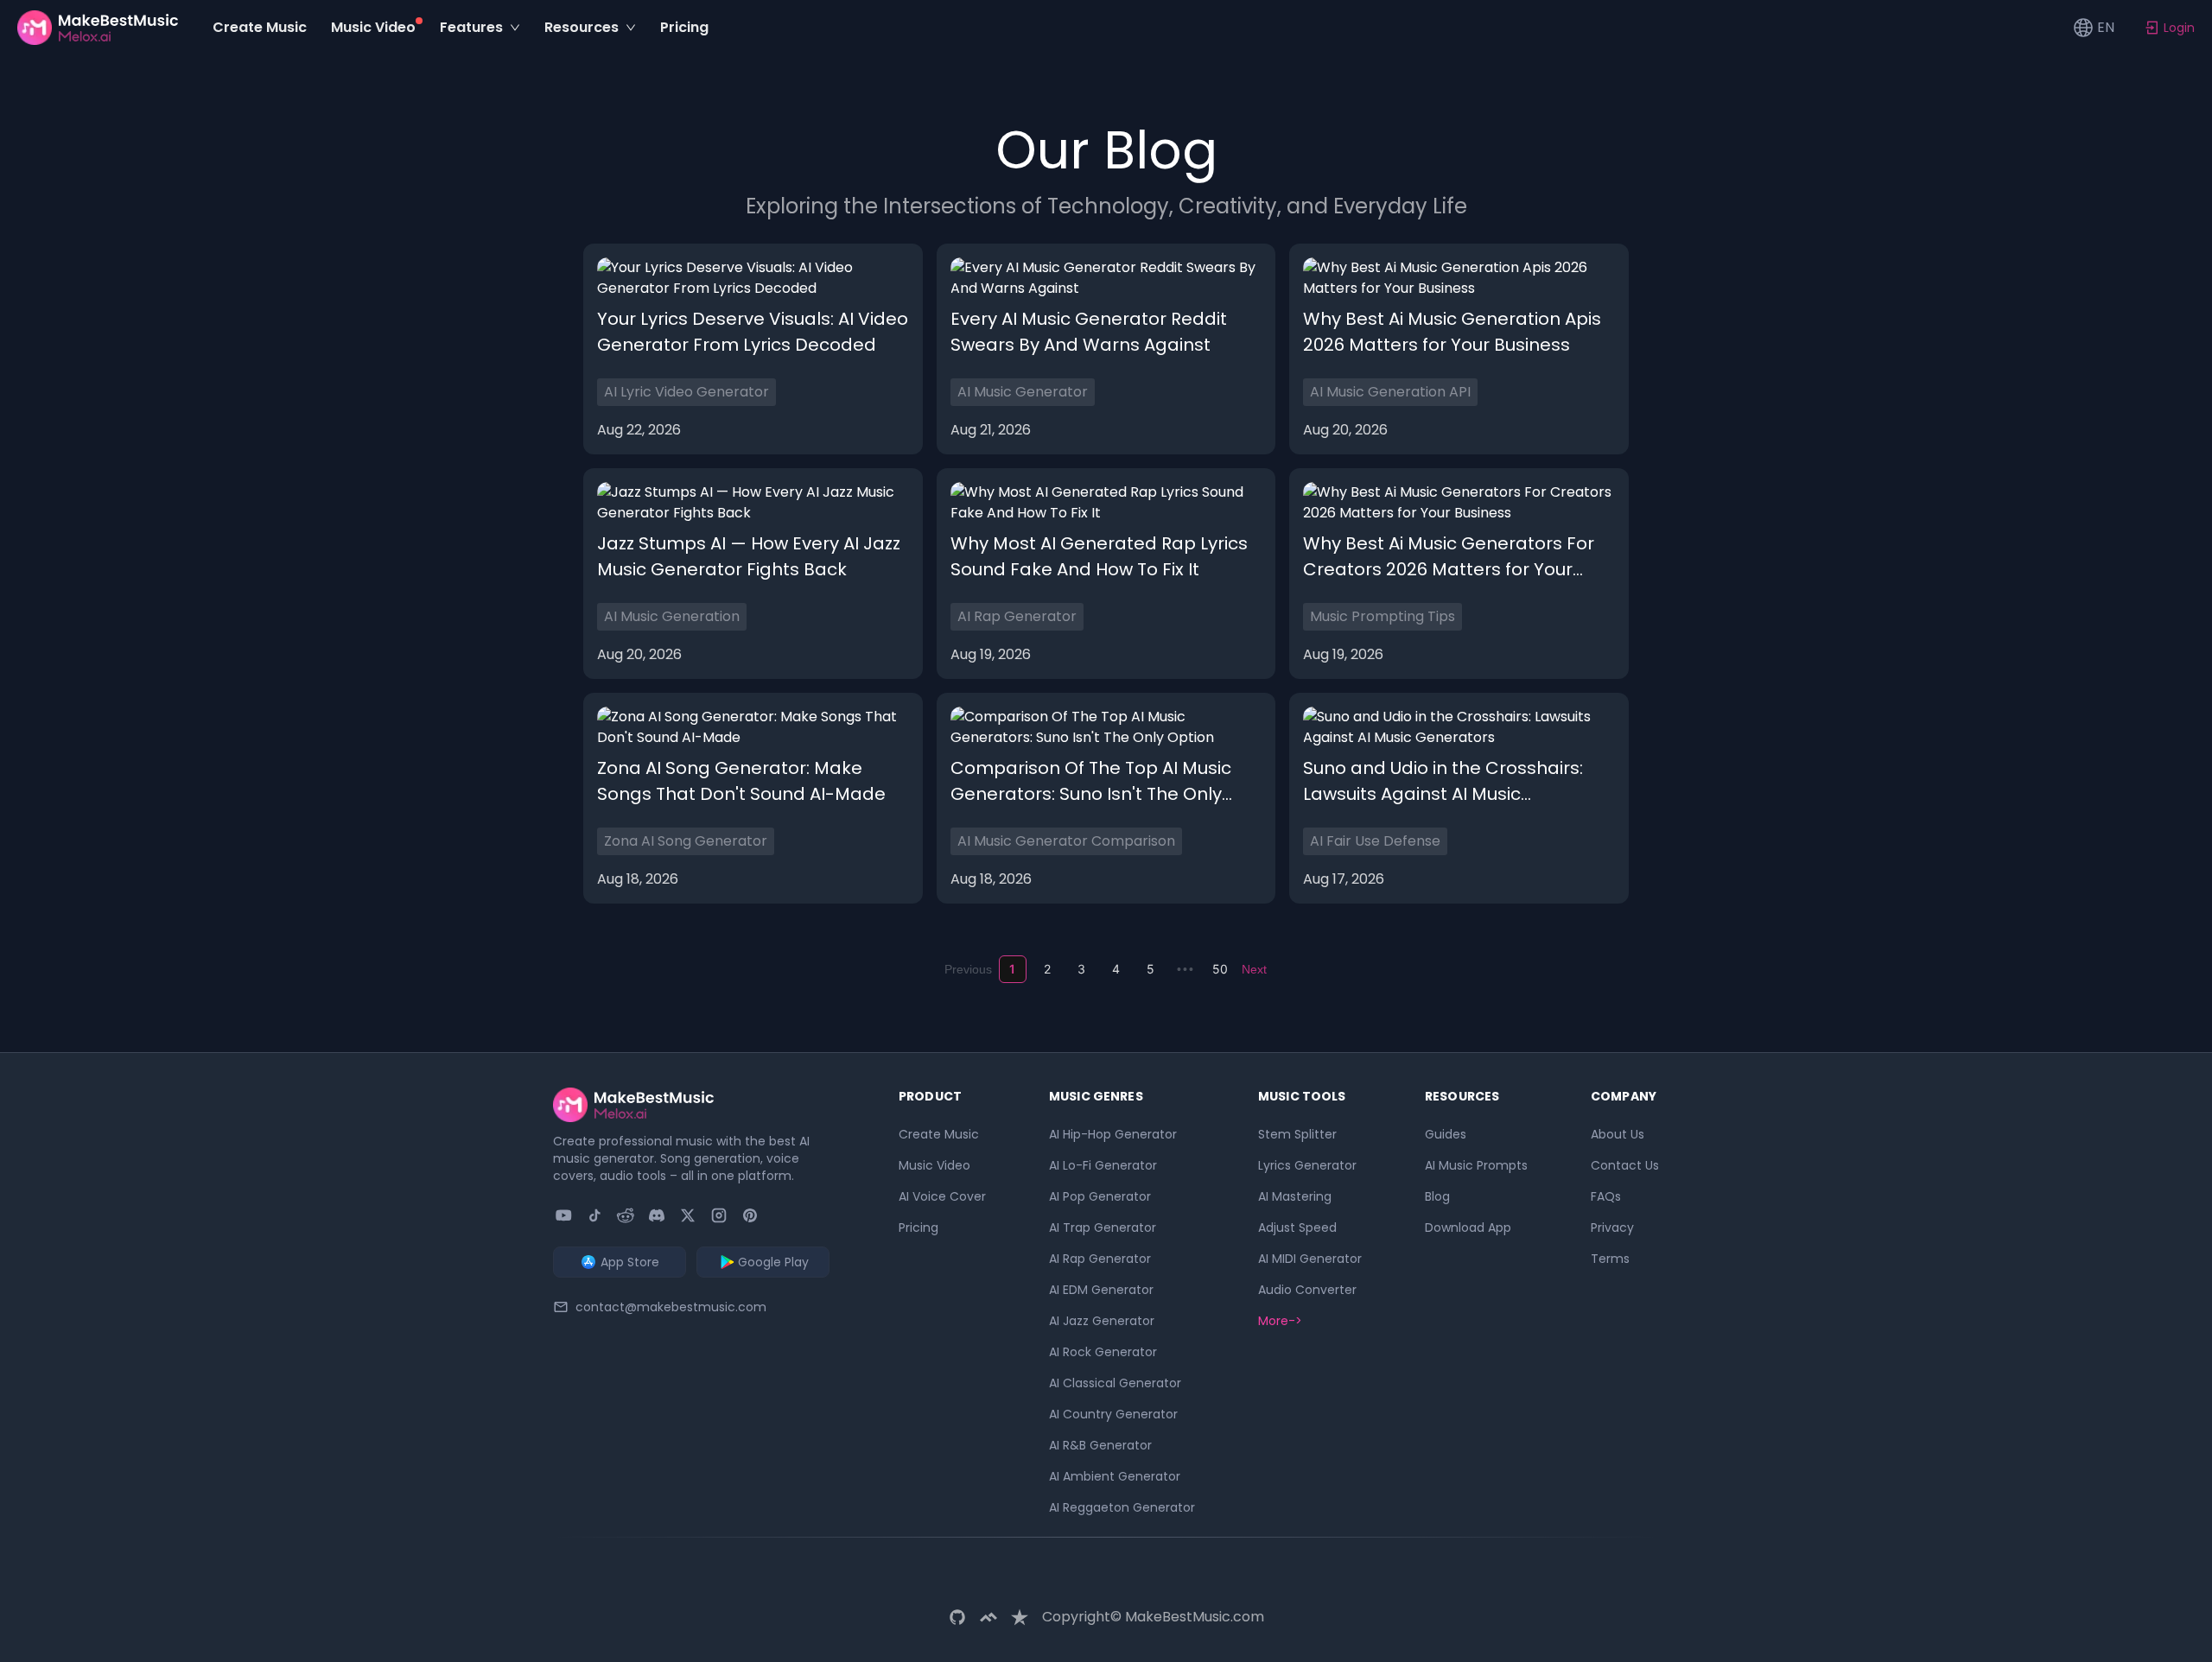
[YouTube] (563, 1215)
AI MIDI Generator (1310, 1259)
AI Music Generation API (1390, 392)
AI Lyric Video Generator (686, 392)
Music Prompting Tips (1382, 616)
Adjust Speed (1297, 1227)
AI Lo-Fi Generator (1103, 1165)
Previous (968, 969)
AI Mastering (1295, 1196)
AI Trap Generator (1103, 1227)
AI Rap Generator (1017, 616)
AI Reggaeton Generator (1122, 1507)
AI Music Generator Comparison (1066, 841)
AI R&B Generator (1100, 1445)
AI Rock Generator (1103, 1352)
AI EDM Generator (1101, 1290)
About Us (1618, 1134)
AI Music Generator (1023, 392)
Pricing (918, 1227)
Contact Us (1625, 1165)
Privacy (1612, 1227)
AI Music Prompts (1476, 1165)
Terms (1610, 1259)
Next (1254, 969)
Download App (1468, 1227)
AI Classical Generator (1115, 1383)
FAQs (1606, 1196)
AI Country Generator (1113, 1414)
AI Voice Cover (942, 1196)
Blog (1437, 1196)
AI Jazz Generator (1102, 1321)
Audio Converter (1307, 1290)
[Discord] (657, 1215)
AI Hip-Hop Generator (1113, 1134)
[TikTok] (594, 1215)
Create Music (939, 1134)
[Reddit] (626, 1215)
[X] (688, 1215)
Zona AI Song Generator (686, 841)
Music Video (934, 1165)
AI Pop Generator (1100, 1196)
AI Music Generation (672, 616)
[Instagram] (719, 1215)
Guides (1446, 1134)
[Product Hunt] (750, 1215)
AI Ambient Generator (1115, 1476)
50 (1220, 969)
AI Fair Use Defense (1375, 841)
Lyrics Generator (1307, 1165)
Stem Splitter (1297, 1134)
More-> (1280, 1321)
